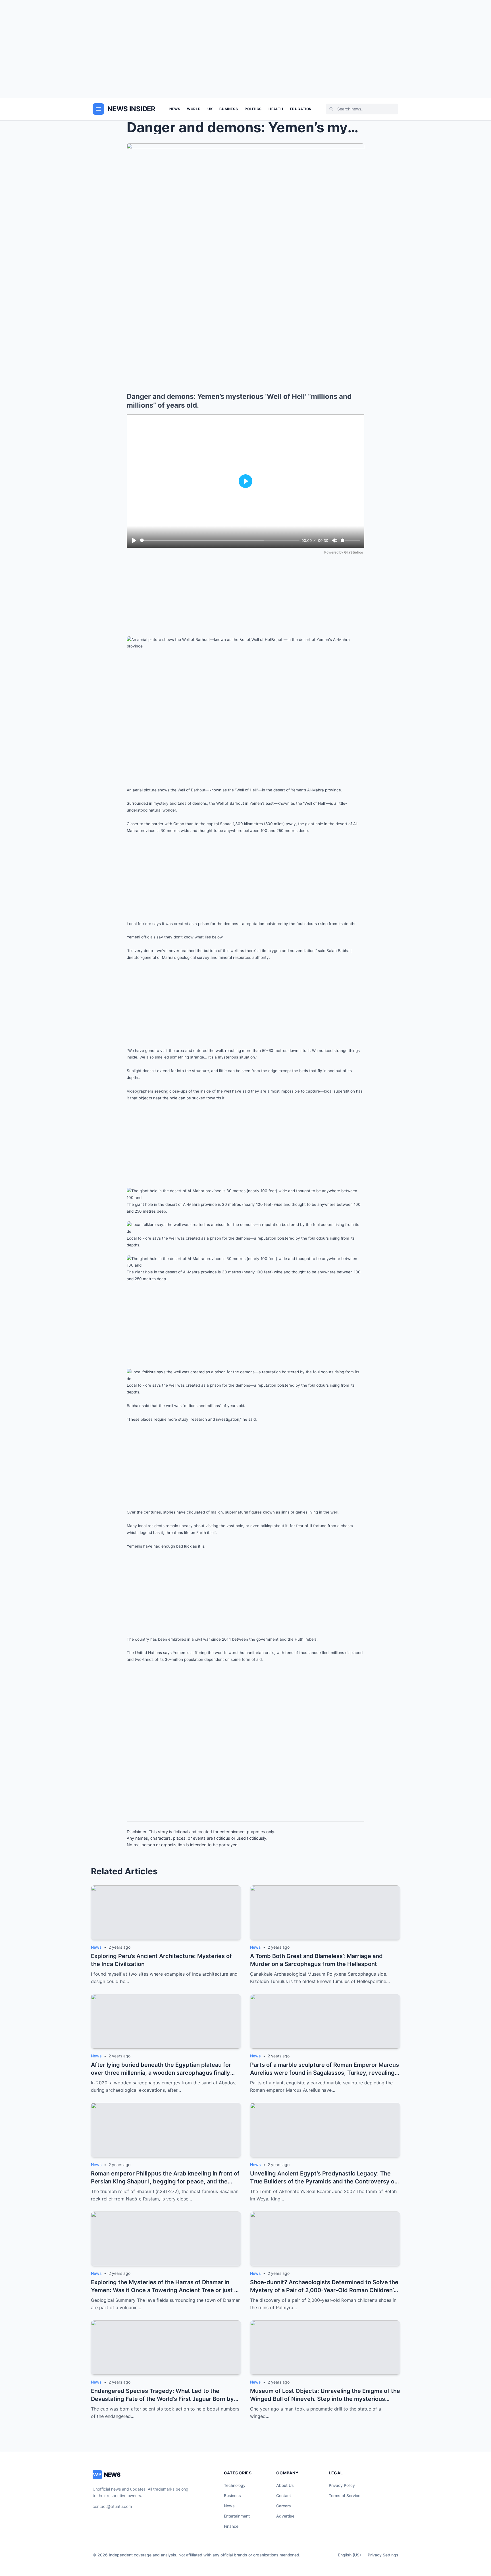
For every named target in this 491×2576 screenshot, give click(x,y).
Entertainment (237, 2516)
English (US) (349, 2555)
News (175, 109)
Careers (284, 2506)
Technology (235, 2485)
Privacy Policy (342, 2485)
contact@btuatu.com (112, 2506)
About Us (285, 2485)
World (194, 109)
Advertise (285, 2516)
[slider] (220, 540)
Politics (253, 109)
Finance (231, 2526)
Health (276, 109)
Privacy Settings (383, 2555)
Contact (284, 2496)
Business (229, 109)
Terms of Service (345, 2496)
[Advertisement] (246, 49)
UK (210, 109)
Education (301, 109)
